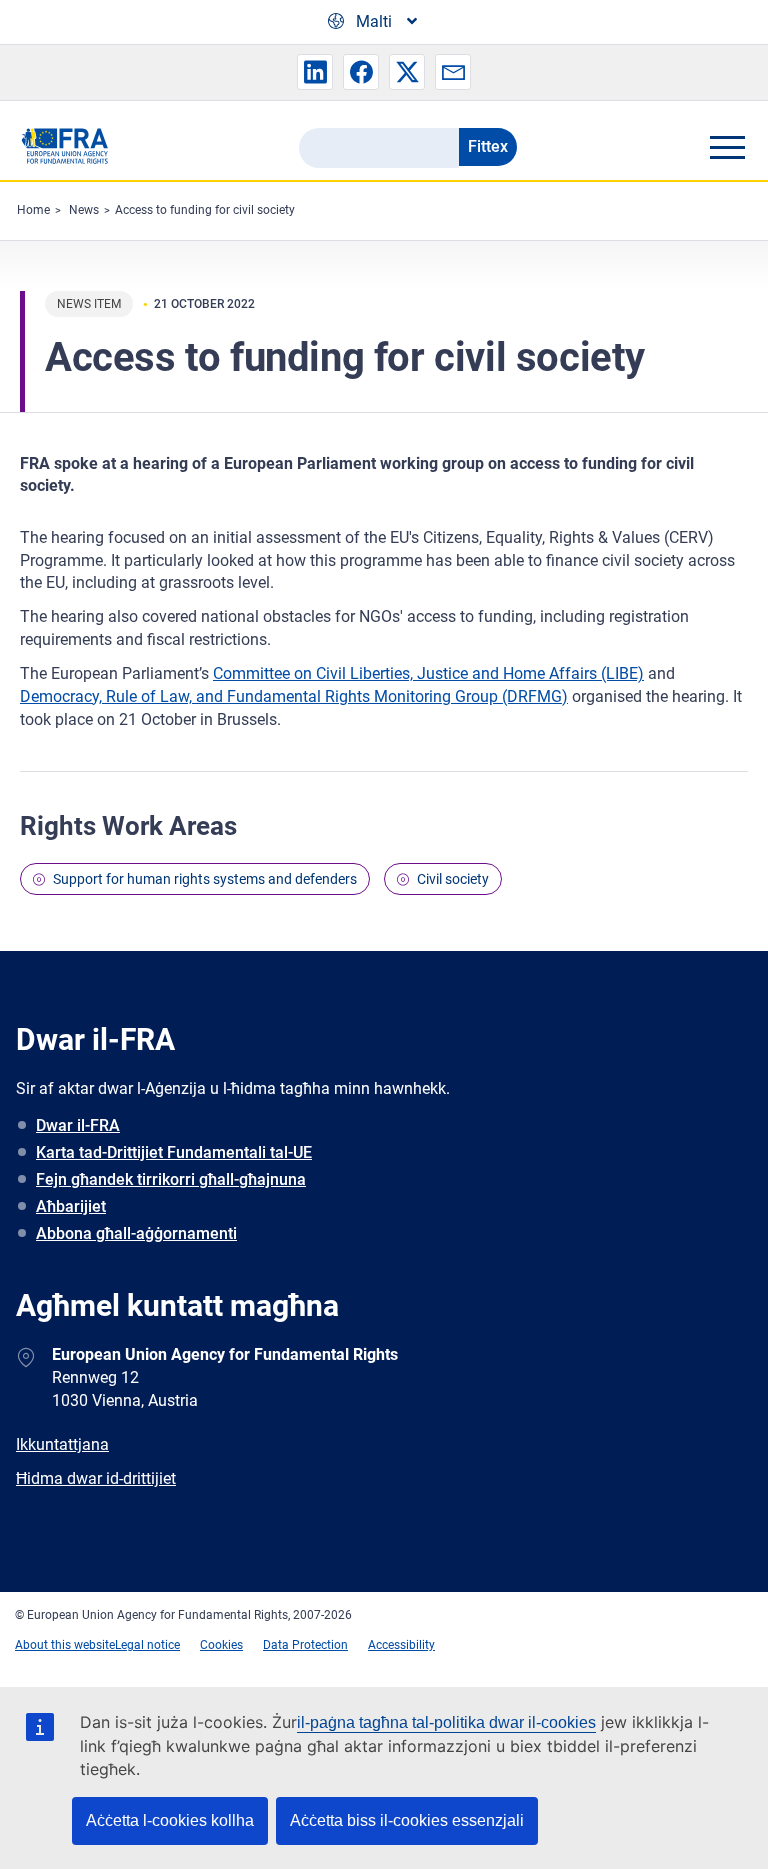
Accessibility (401, 1645)
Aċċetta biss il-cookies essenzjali (407, 1820)
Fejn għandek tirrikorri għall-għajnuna (171, 1179)
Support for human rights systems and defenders (205, 879)
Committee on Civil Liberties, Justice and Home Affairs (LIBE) (428, 673)
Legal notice (147, 1645)
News (84, 210)
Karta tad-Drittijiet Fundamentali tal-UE (174, 1152)
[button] (315, 72)
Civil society (453, 879)
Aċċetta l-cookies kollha (170, 1820)
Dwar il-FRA (78, 1125)
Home (33, 210)
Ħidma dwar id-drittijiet (96, 1478)
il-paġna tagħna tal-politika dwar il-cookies (446, 1722)
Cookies (221, 1645)
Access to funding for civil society (205, 210)
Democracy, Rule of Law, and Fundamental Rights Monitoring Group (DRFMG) (294, 696)
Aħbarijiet (71, 1206)
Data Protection (305, 1645)
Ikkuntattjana (62, 1444)
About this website (65, 1645)
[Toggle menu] (727, 147)
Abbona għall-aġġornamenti (136, 1233)
